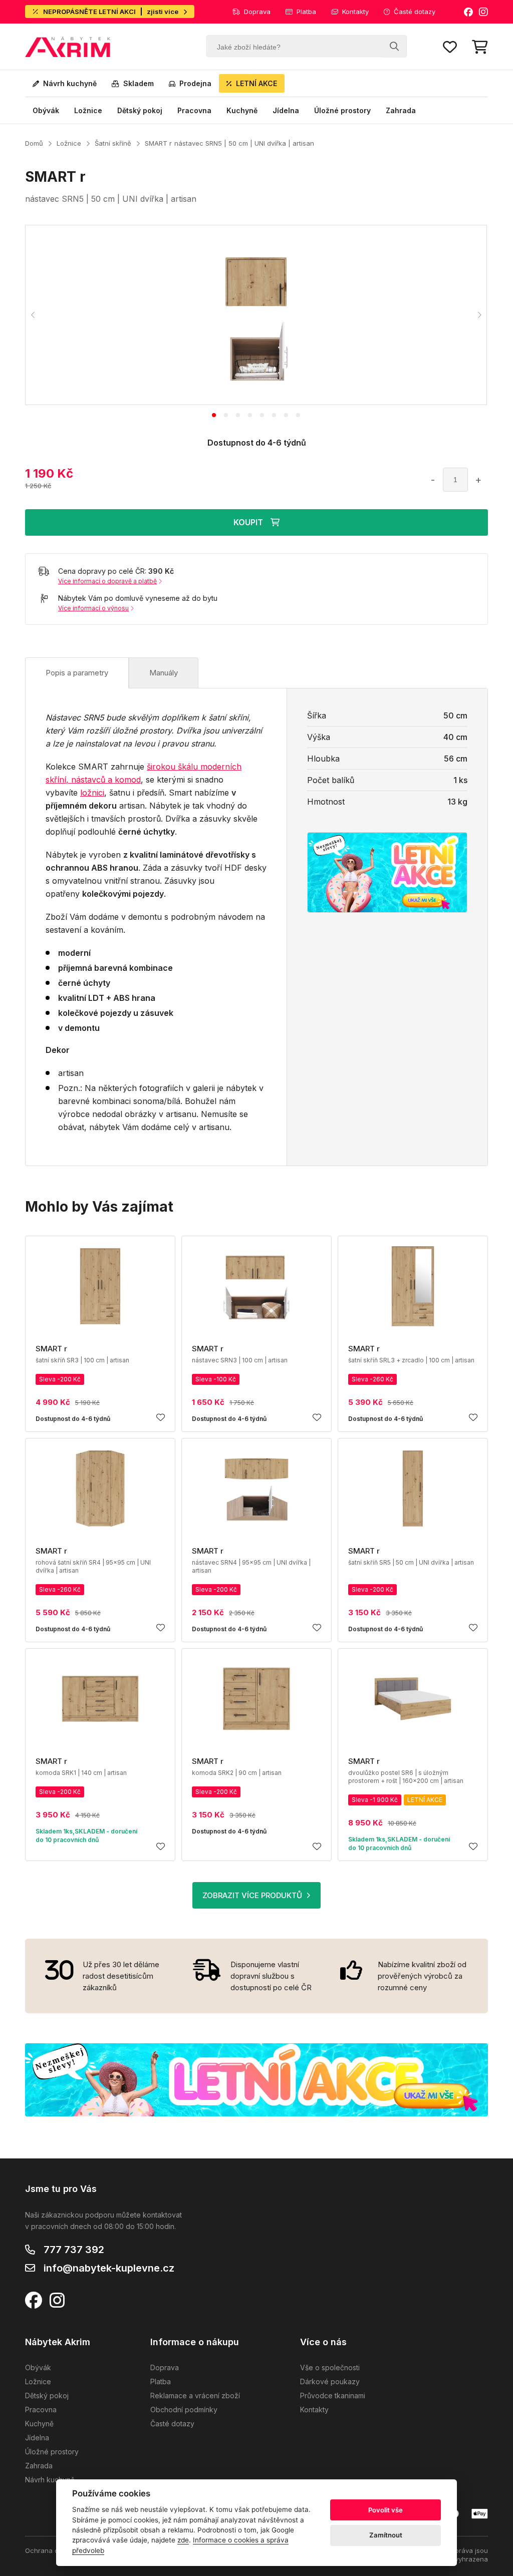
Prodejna (195, 83)
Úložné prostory (342, 110)
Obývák (46, 110)
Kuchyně (242, 110)
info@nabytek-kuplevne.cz (109, 2268)
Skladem (139, 83)
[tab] (214, 415)
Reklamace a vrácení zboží (195, 2396)
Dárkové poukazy (330, 2381)
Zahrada (401, 110)
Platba (306, 12)
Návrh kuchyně (70, 83)
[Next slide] (479, 315)
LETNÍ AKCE (256, 83)
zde (183, 2540)
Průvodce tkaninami (333, 2396)
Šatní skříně (113, 143)
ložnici (92, 793)
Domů (34, 143)
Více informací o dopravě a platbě (107, 581)
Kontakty (355, 12)
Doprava (257, 12)
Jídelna (286, 110)
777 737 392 (74, 2250)
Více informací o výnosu (93, 608)
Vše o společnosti (330, 2367)
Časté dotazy (415, 12)
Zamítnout (386, 2535)
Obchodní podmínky (184, 2410)
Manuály (164, 673)
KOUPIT (248, 522)
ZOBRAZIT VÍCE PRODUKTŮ (252, 1895)
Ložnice (88, 110)
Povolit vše (386, 2510)
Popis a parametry (77, 673)
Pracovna (194, 110)
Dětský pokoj (140, 110)
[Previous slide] (33, 315)
